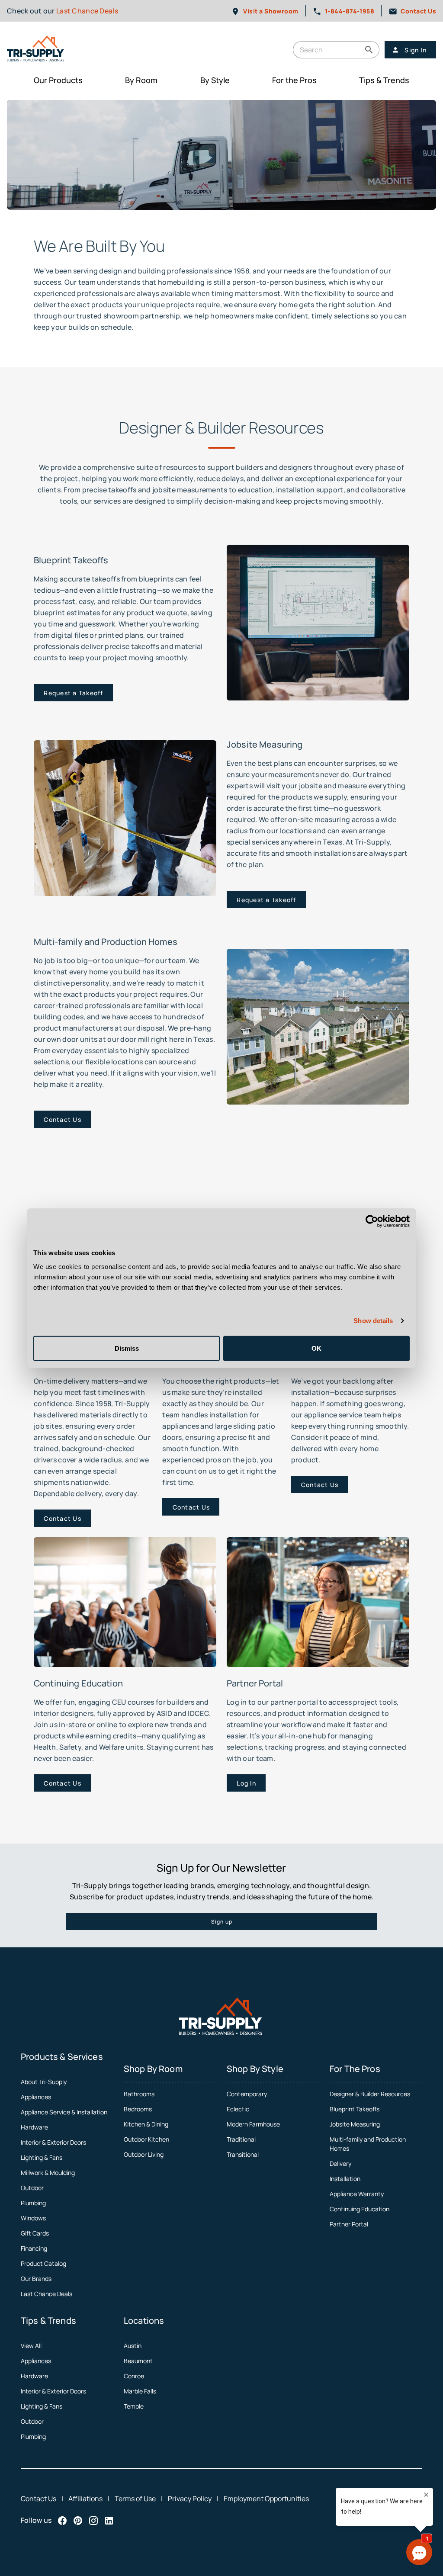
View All (31, 2346)
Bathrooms (139, 2094)
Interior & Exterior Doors (53, 2142)
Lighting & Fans (42, 2157)
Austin (133, 2346)
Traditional (241, 2139)
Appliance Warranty (357, 2194)
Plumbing (33, 2203)
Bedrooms (138, 2109)
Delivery (340, 2163)
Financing (34, 2248)
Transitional (243, 2154)
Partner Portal (349, 2224)
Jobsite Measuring (355, 2124)
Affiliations (85, 2499)
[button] (369, 50)
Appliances (36, 2097)
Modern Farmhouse (253, 2124)
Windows (33, 2218)
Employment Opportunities (266, 2499)
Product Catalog (43, 2263)
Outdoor (32, 2188)
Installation (345, 2179)
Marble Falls (140, 2391)
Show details (373, 1321)
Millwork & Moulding (48, 2173)
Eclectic (238, 2109)
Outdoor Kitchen (146, 2139)
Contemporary (247, 2094)
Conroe (134, 2376)
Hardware (34, 2127)
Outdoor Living (144, 2154)
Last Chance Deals (87, 11)
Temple (134, 2406)
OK (316, 1348)
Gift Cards (35, 2233)
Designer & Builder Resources (370, 2094)
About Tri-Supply (44, 2082)
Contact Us (39, 2499)
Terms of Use (135, 2499)
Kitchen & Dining (146, 2124)
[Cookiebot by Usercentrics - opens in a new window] (372, 1221)
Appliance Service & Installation (64, 2112)
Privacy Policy (190, 2499)
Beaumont (138, 2361)
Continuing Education (360, 2209)
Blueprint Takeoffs (355, 2109)
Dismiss (127, 1348)
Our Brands (36, 2279)
